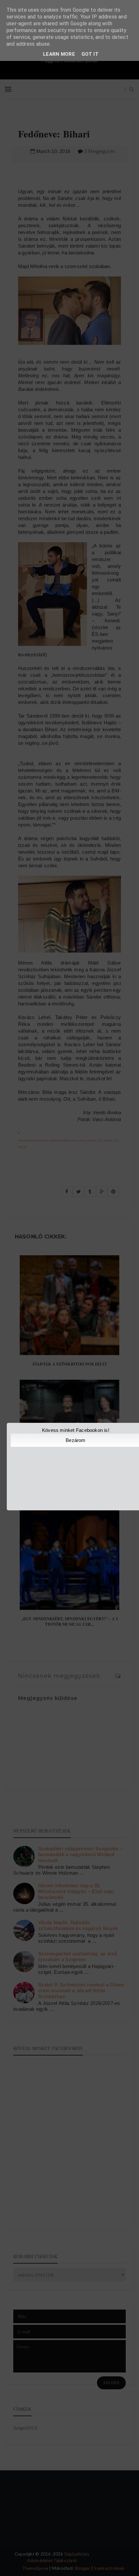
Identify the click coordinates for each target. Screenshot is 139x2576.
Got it (90, 54)
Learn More (59, 54)
